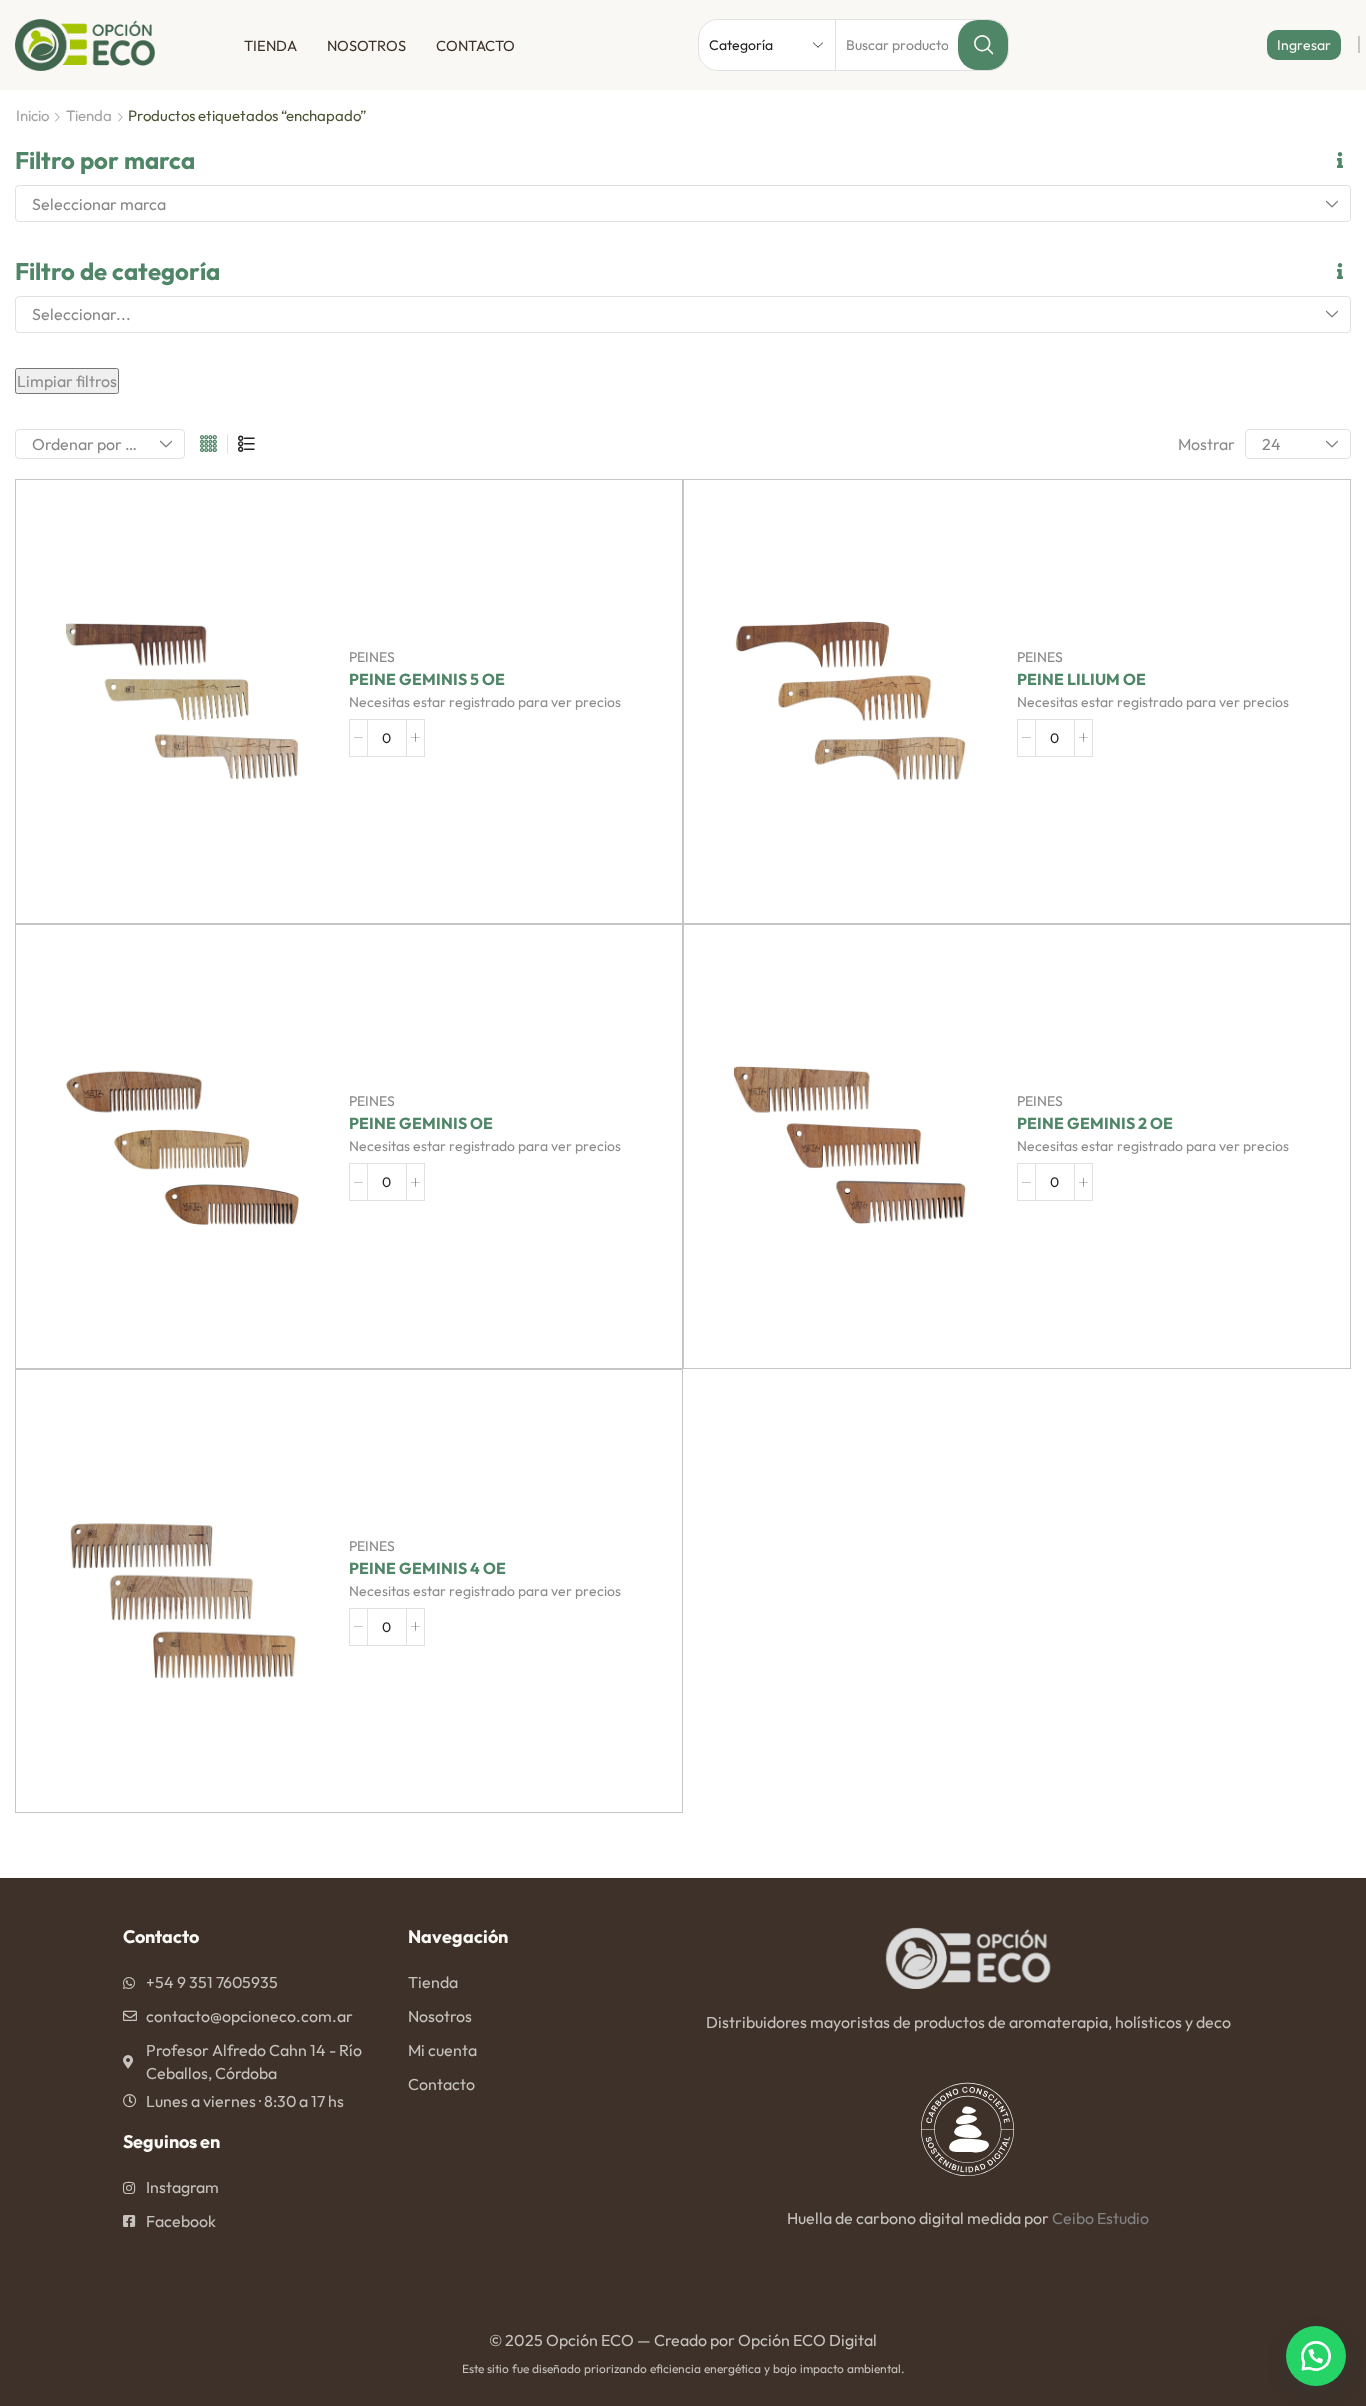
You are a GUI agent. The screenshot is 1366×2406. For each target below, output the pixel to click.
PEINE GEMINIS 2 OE (1095, 1123)
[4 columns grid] (208, 445)
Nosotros (366, 45)
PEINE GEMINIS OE (421, 1123)
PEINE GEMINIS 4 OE (427, 1568)
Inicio (32, 115)
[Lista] (246, 445)
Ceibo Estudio (1100, 2218)
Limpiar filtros (67, 381)
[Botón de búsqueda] (983, 45)
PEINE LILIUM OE (1081, 679)
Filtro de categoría (117, 271)
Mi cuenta (442, 2050)
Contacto (475, 45)
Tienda (270, 45)
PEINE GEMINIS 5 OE (427, 679)
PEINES (372, 657)
